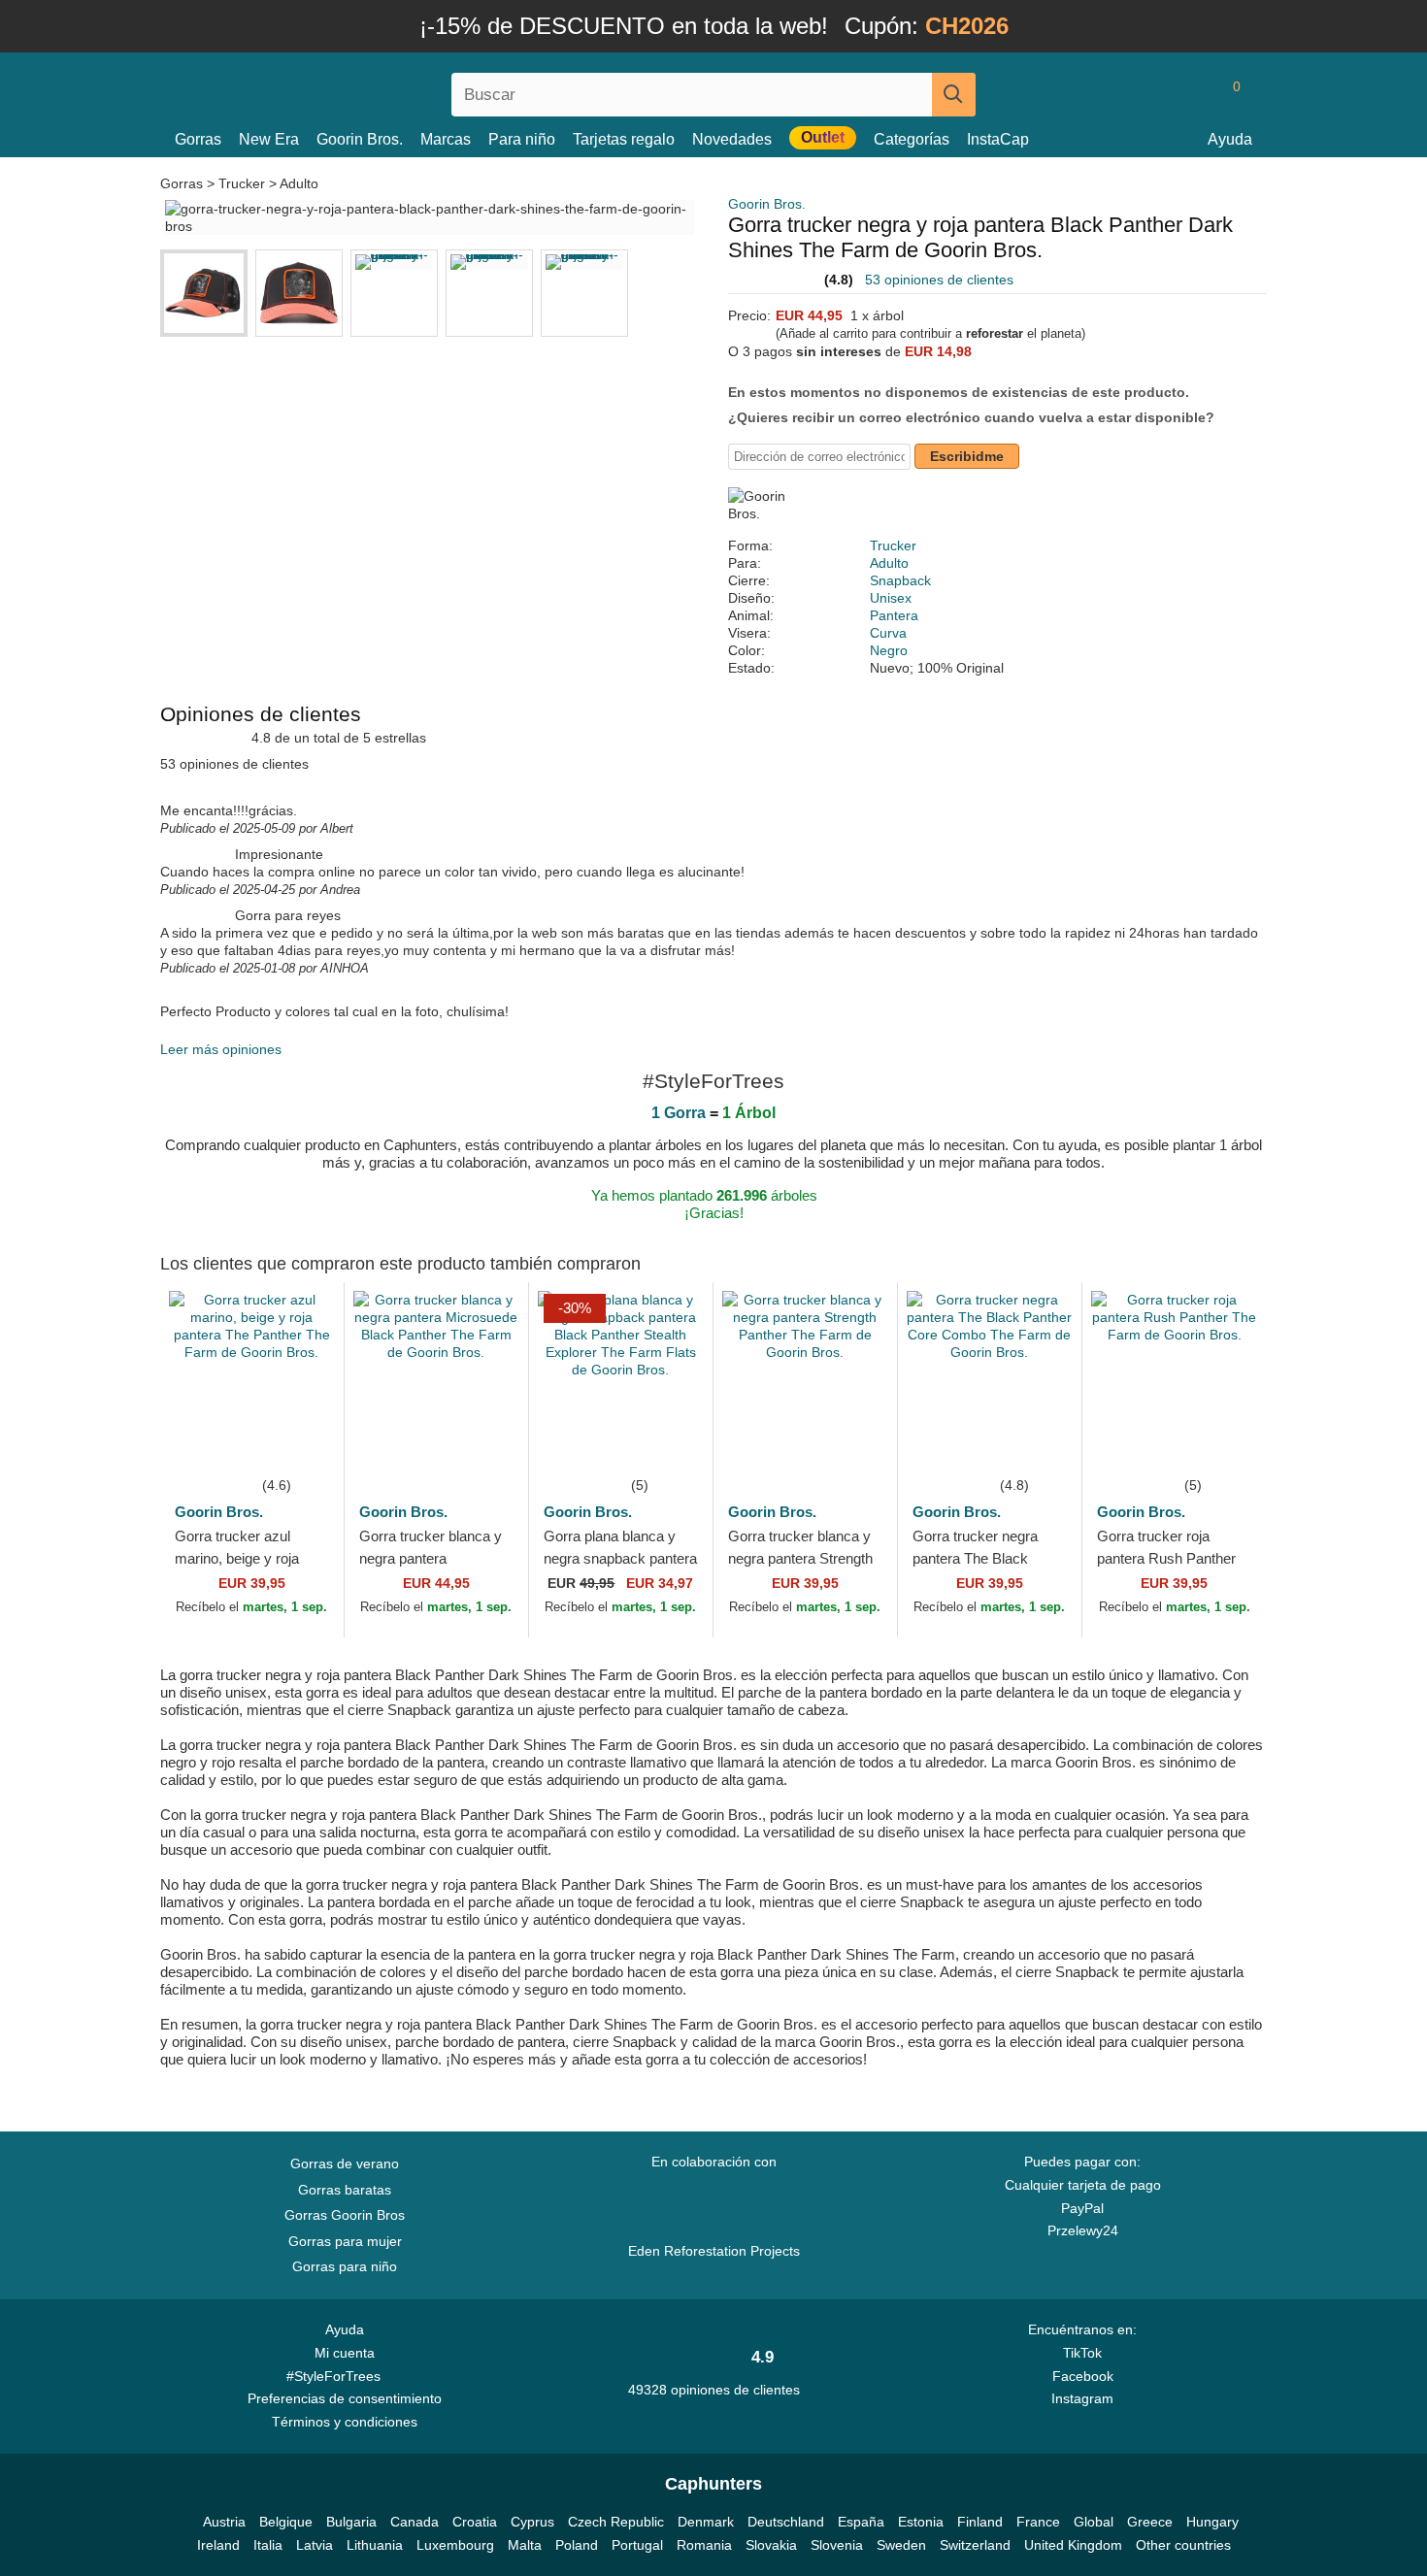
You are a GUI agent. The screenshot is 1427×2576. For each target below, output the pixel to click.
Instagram (1082, 2398)
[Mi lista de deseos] (1193, 94)
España (861, 2522)
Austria (224, 2522)
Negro (889, 650)
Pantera (894, 615)
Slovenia (837, 2545)
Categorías (912, 139)
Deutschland (786, 2522)
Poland (577, 2545)
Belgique (286, 2522)
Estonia (921, 2522)
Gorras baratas (345, 2190)
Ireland (218, 2545)
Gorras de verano (345, 2163)
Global (1094, 2522)
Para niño (522, 139)
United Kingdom (1073, 2545)
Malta (525, 2545)
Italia (268, 2545)
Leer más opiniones (221, 1049)
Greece (1150, 2522)
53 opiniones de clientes (939, 280)
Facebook (1083, 2376)
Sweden (901, 2545)
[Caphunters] (345, 91)
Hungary (1212, 2522)
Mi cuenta (345, 2353)
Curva (888, 633)
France (1038, 2522)
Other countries (1183, 2545)
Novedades (732, 139)
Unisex (891, 598)
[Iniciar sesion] (1155, 94)
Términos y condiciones (345, 2422)
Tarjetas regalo (624, 139)
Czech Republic (616, 2522)
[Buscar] (954, 95)
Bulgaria (351, 2522)
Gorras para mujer (345, 2241)
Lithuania (375, 2545)
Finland (980, 2522)
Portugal (637, 2545)
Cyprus (532, 2522)
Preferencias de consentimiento (345, 2398)
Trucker (242, 183)
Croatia (475, 2522)
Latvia (315, 2545)
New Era (269, 139)
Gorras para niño (345, 2266)
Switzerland (975, 2545)
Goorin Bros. (360, 139)
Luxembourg (455, 2545)
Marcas (446, 139)
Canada (415, 2522)
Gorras (198, 139)
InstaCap (998, 139)
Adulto (299, 183)
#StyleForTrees (337, 2376)
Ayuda (1230, 139)
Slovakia (771, 2545)
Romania (704, 2545)
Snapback (900, 580)
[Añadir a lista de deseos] (300, 1444)
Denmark (706, 2522)
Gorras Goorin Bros (345, 2215)
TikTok (1082, 2353)
